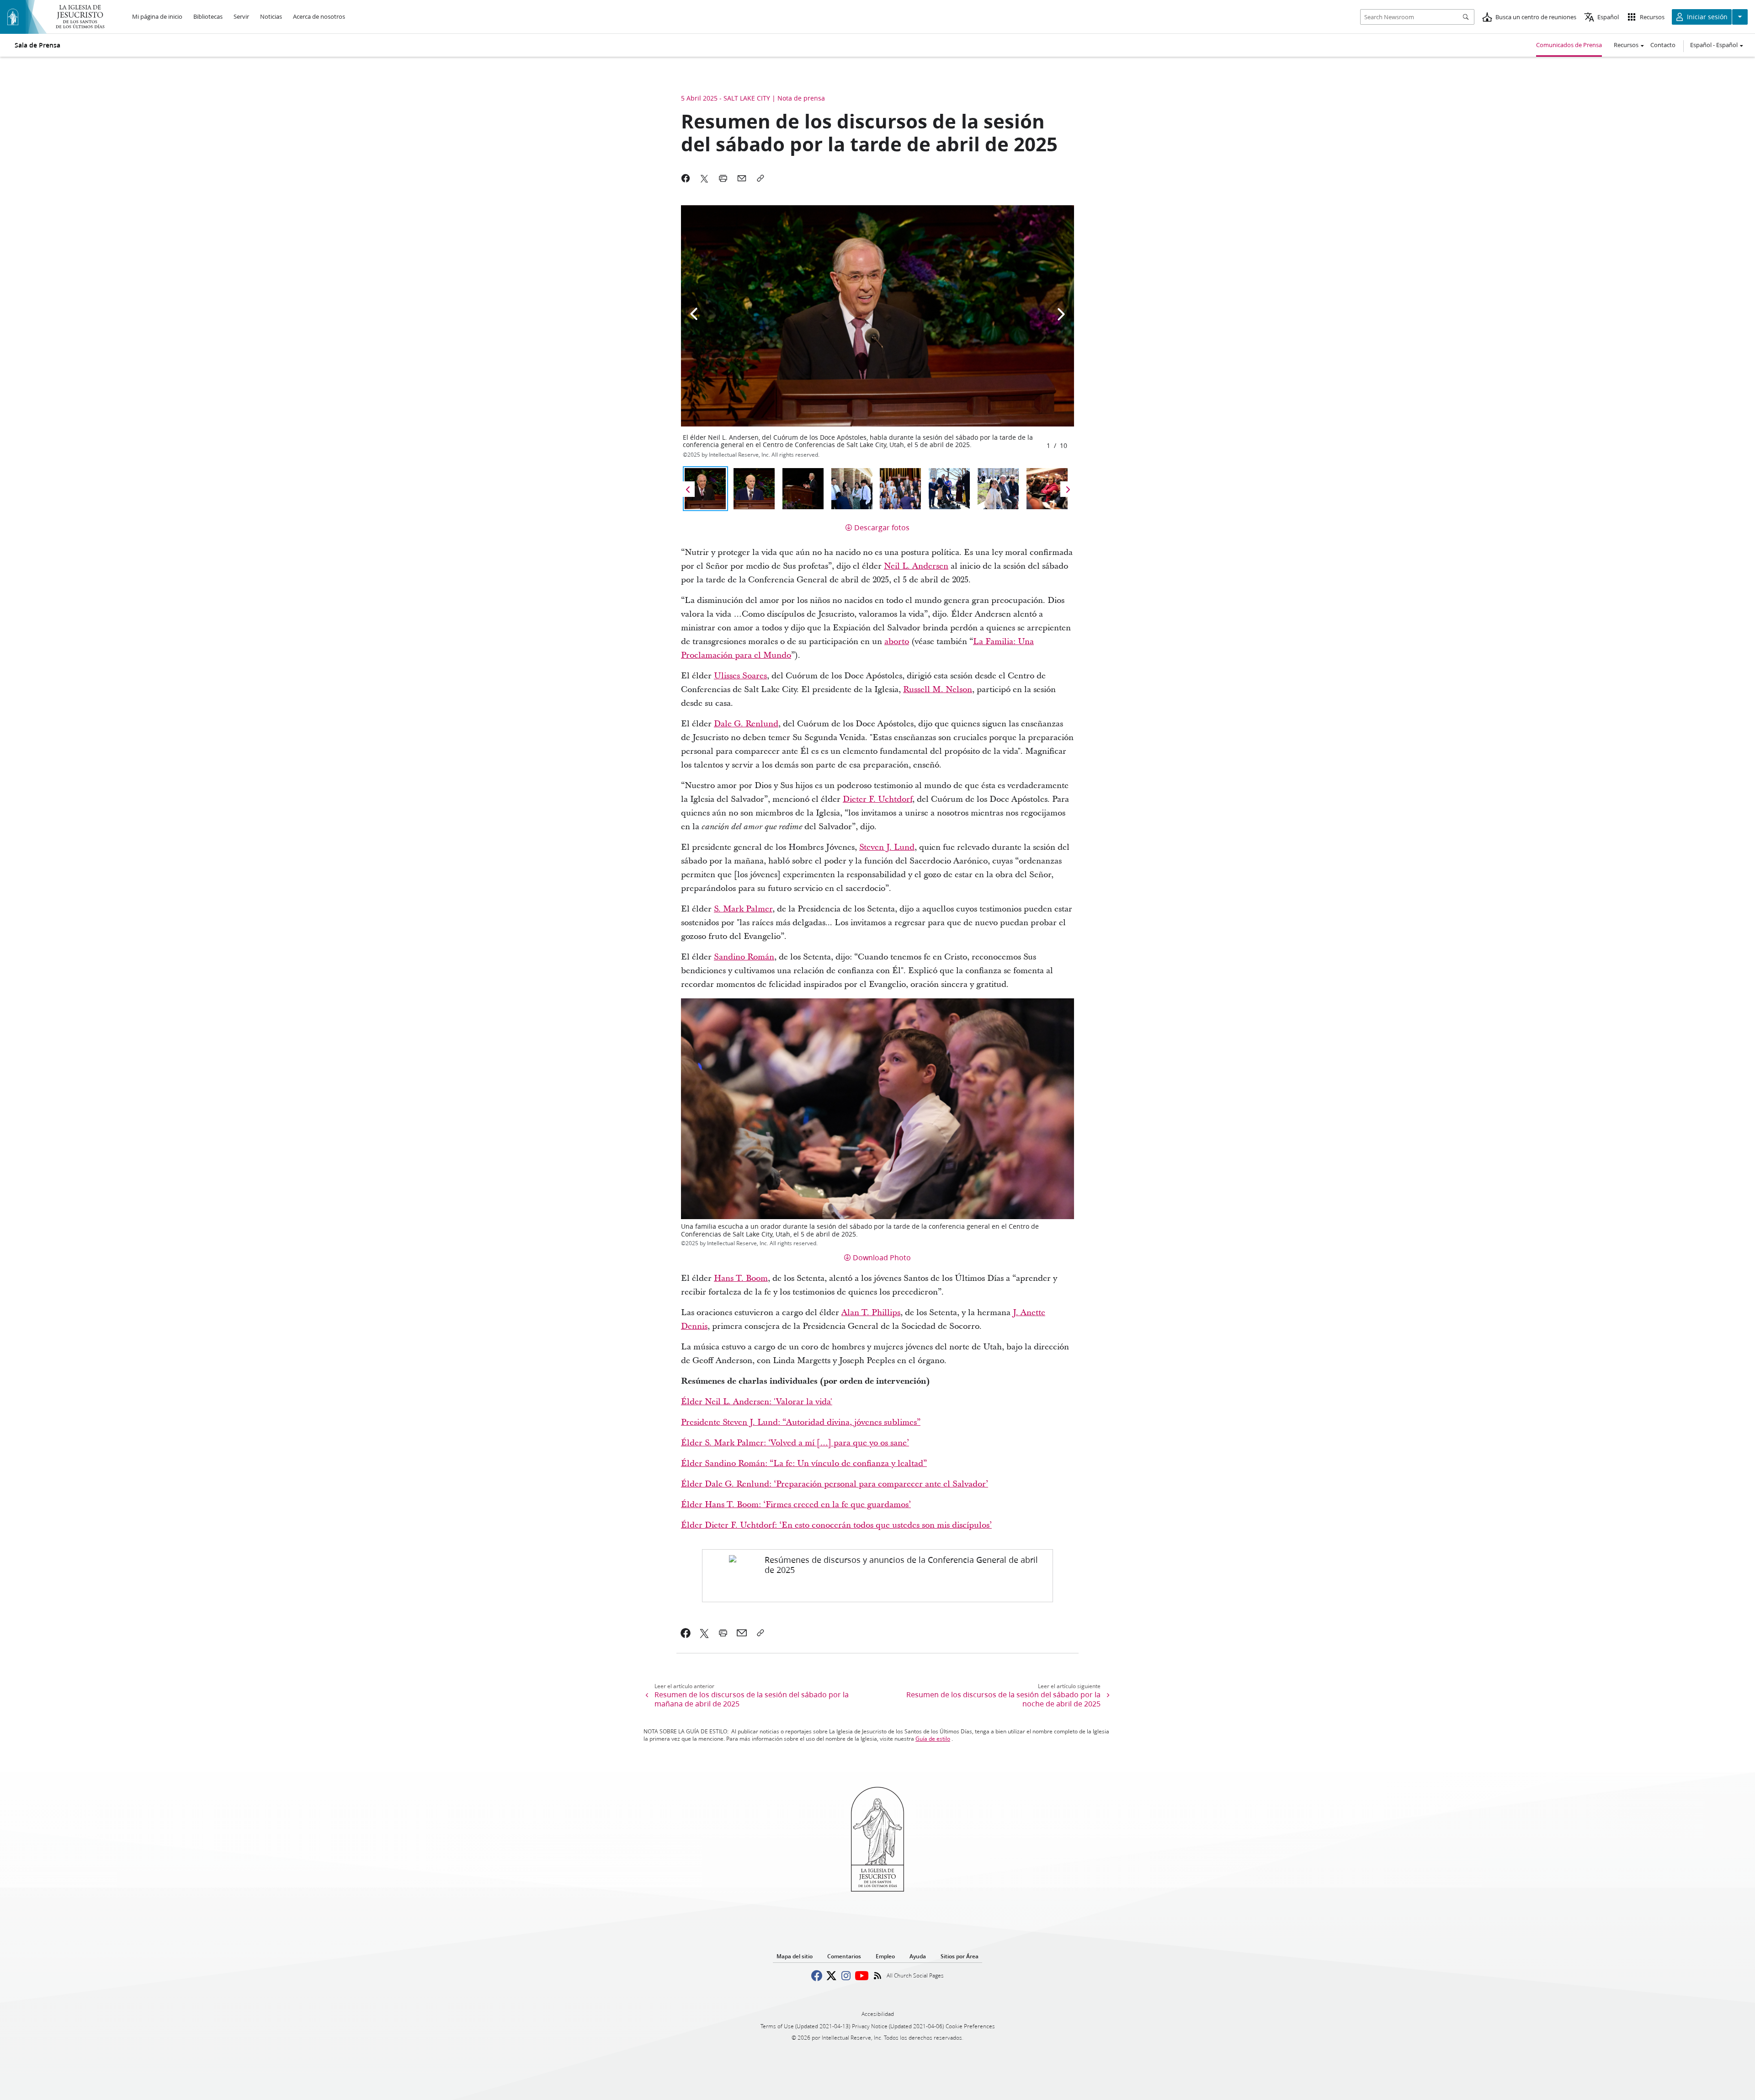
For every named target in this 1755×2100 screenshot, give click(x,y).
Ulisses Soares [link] (740, 676)
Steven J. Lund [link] (887, 847)
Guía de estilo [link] (933, 1739)
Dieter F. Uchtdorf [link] (877, 799)
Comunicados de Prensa (1569, 45)
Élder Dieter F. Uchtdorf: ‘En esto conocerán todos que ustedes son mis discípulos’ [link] (836, 1525)
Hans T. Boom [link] (741, 1278)
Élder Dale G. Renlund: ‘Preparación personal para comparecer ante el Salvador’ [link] (835, 1484)
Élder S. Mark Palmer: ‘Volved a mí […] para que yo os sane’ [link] (795, 1443)
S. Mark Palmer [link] (743, 909)
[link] (877, 1576)
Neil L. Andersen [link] (916, 566)
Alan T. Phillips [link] (871, 1313)
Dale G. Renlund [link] (746, 724)
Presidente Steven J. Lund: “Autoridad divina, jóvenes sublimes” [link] (801, 1422)
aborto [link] (897, 642)
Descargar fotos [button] (882, 527)
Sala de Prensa (37, 45)
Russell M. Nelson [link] (938, 690)
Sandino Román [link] (744, 957)
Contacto (1663, 45)
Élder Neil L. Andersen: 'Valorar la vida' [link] (757, 1402)
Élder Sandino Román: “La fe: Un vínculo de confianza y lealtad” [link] (804, 1463)
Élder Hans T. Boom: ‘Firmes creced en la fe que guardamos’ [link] (796, 1505)
